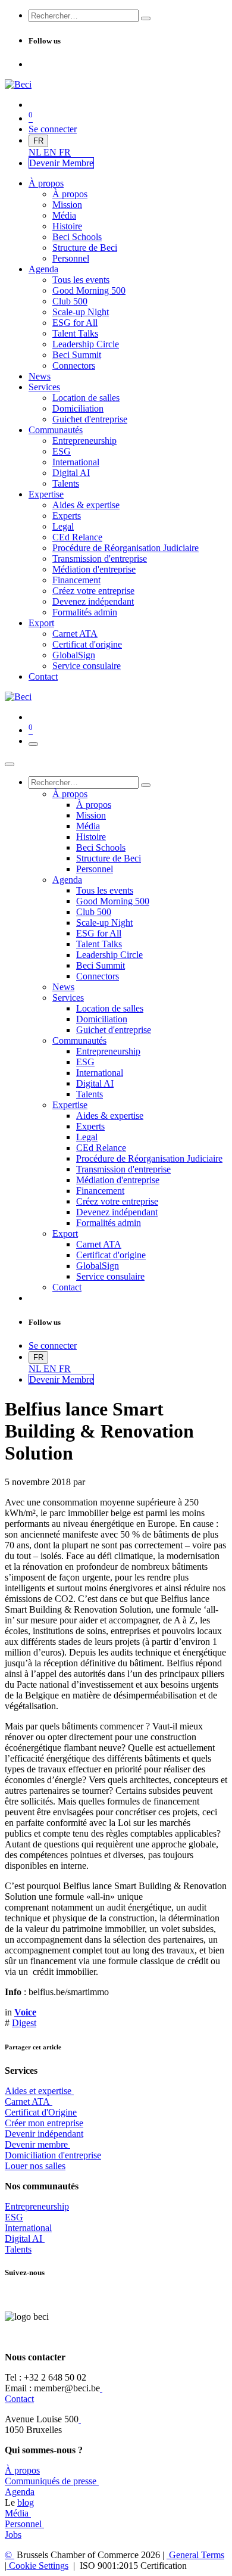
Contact (19, 2399)
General (195, 2555)
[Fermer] (10, 764)
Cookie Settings (37, 2566)
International (28, 2228)
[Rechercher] (146, 18)
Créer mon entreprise (44, 2123)
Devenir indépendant (44, 2134)
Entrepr (37, 2206)
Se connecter (53, 129)
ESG (14, 2217)
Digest (24, 2023)
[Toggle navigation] (33, 744)
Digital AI (23, 2239)
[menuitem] (36, 152)
